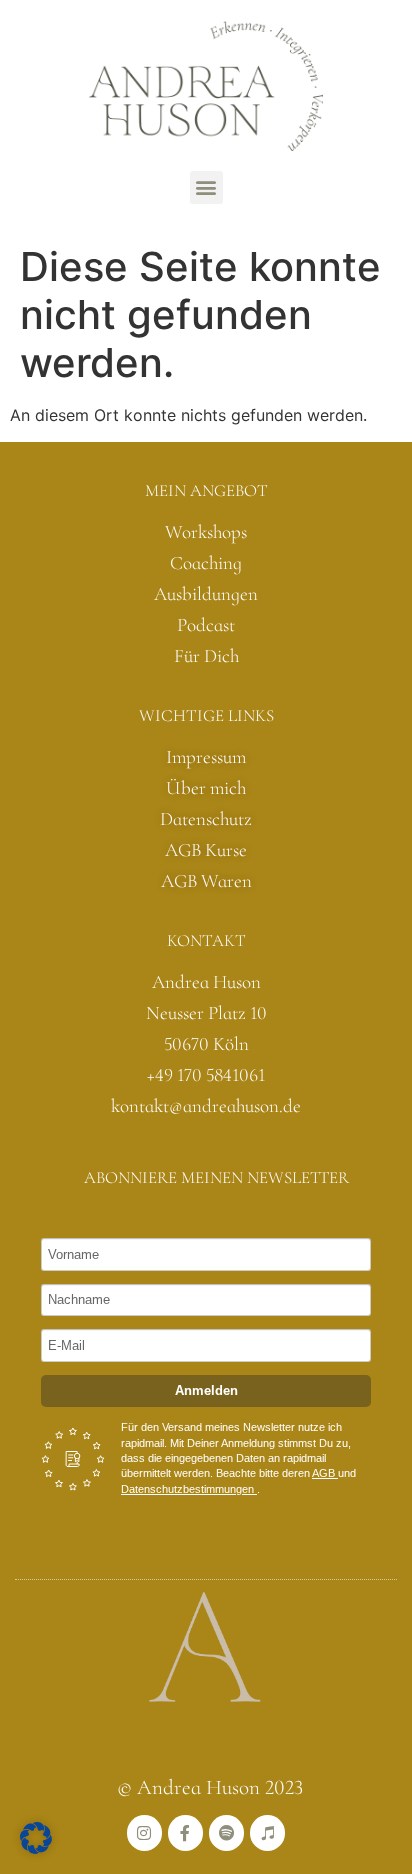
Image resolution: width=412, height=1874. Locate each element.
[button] (206, 187)
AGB (325, 1473)
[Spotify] (226, 1832)
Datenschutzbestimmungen (189, 1489)
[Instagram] (144, 1832)
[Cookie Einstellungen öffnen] (36, 1848)
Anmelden (206, 1390)
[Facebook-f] (185, 1832)
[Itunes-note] (267, 1832)
